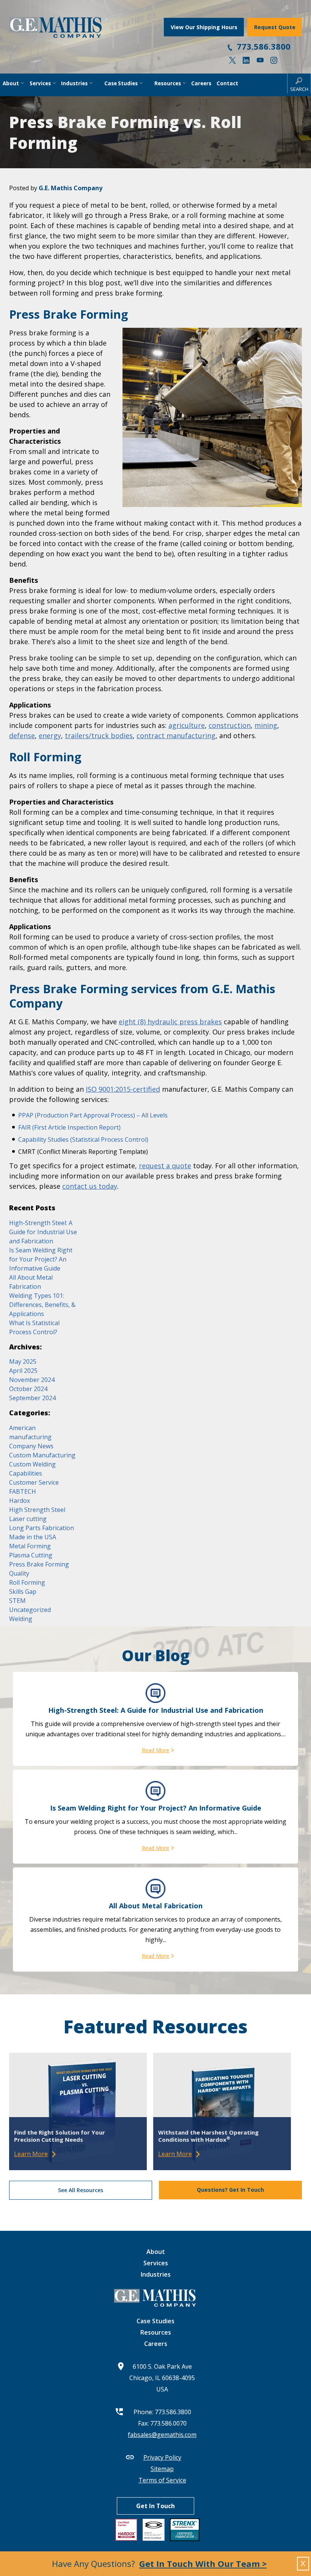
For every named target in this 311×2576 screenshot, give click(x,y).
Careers (156, 2344)
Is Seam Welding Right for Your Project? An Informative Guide (41, 1259)
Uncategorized (30, 1610)
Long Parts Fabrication (42, 1528)
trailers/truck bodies (99, 736)
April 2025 (23, 1371)
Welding (21, 1619)
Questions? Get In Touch (230, 2190)
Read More (155, 1750)
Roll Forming (27, 1582)
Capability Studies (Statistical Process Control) (83, 1139)
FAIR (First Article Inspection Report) (69, 1127)
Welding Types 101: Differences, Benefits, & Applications (42, 1305)
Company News (31, 1446)
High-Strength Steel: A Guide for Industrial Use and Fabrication (43, 1232)
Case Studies (155, 2321)
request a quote (165, 1166)
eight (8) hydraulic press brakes (170, 1022)
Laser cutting (28, 1519)
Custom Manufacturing (42, 1455)
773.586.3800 (264, 46)
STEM (17, 1601)
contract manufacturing (176, 736)
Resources (156, 2332)
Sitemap (162, 2469)
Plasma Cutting (31, 1555)
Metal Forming (30, 1546)
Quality (19, 1573)
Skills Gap (23, 1592)
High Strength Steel (37, 1510)
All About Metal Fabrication (156, 1906)
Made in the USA (33, 1537)
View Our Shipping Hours (204, 27)
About (156, 2252)
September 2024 (32, 1398)
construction (230, 725)
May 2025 (23, 1362)
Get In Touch (155, 2506)
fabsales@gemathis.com (162, 2435)
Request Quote (275, 27)
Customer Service (34, 1482)
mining (266, 725)
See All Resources (81, 2190)
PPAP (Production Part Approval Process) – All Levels (93, 1115)
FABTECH (23, 1491)
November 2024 (32, 1380)
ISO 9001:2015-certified (123, 1089)
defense (22, 736)
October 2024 (28, 1389)
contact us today (90, 1186)
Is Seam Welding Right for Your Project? (156, 1808)
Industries (156, 2274)
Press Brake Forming (39, 1564)
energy (50, 736)
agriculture (187, 725)
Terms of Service (162, 2480)
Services (156, 2263)
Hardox (20, 1501)
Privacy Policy (162, 2457)
